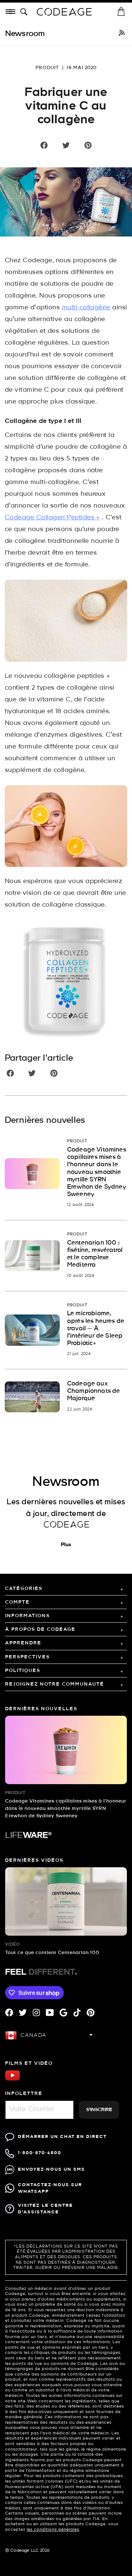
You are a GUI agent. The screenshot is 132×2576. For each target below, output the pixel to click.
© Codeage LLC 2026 (27, 2551)
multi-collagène (86, 308)
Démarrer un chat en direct (62, 2137)
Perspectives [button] (27, 1657)
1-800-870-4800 (40, 2153)
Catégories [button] (24, 1589)
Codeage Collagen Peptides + (52, 518)
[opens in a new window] (122, 34)
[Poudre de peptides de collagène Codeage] (66, 981)
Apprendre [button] (23, 1643)
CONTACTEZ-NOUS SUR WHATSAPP (50, 2188)
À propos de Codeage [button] (40, 1629)
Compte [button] (17, 1602)
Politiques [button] (23, 1671)
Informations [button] (27, 1616)
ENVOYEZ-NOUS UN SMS (52, 2169)
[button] (25, 12)
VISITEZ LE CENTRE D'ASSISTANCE (45, 2209)
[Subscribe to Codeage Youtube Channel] (12, 2080)
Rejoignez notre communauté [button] (55, 1684)
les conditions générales (53, 2530)
